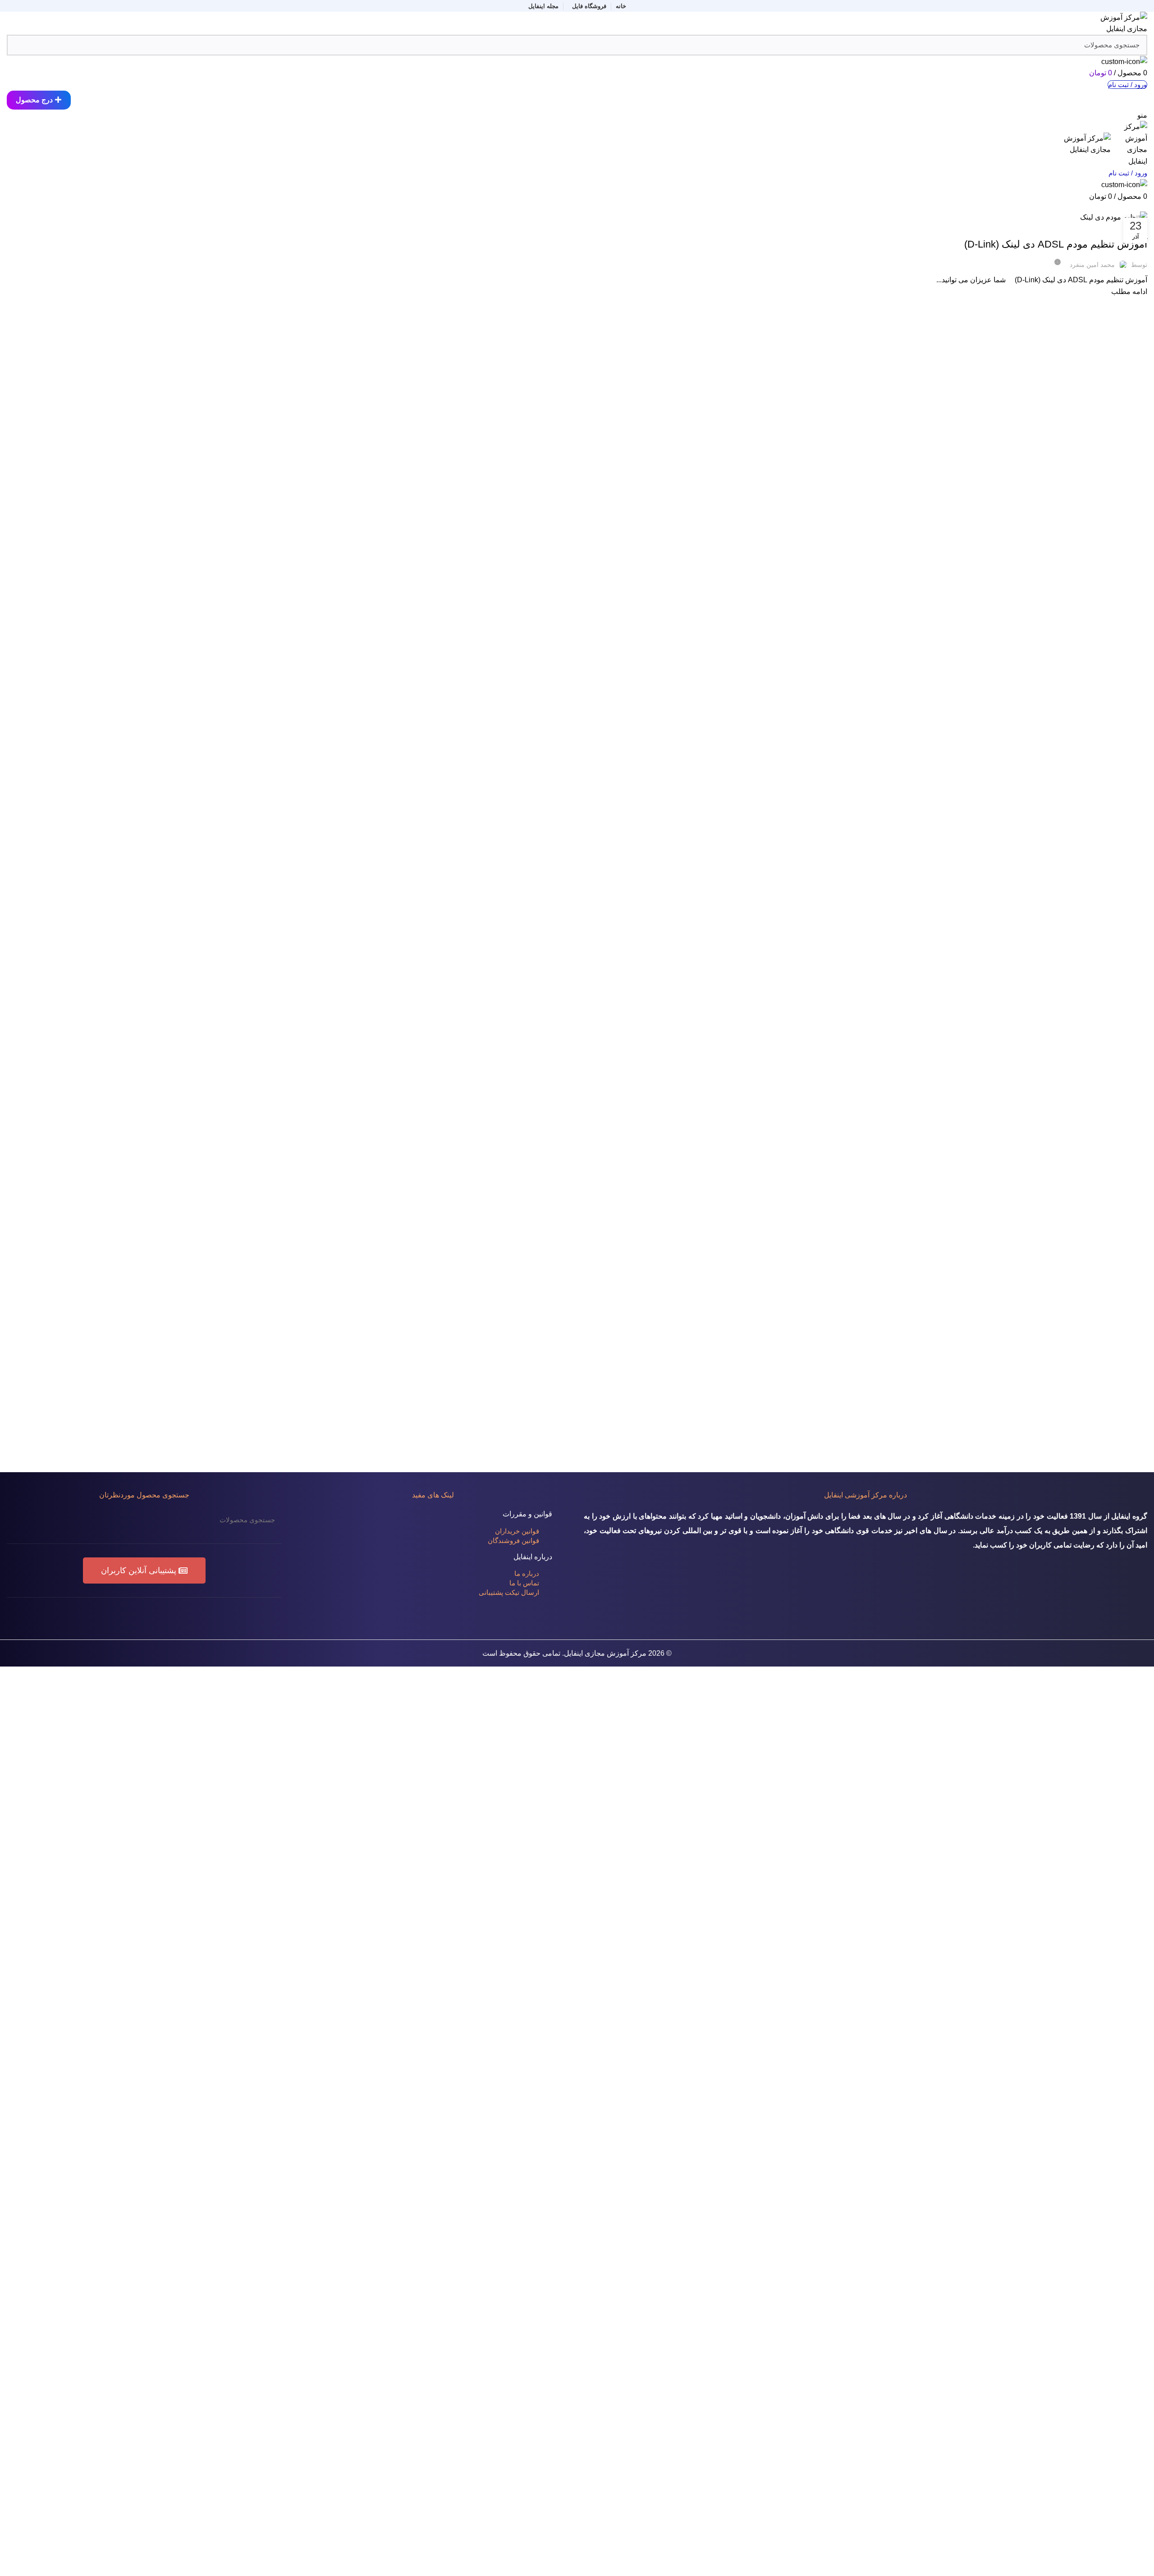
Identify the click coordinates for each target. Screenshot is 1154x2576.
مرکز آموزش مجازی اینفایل (605, 1653)
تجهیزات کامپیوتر (1105, 229)
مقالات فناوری (1065, 229)
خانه (1143, 206)
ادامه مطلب (1129, 292)
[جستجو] (19, 1520)
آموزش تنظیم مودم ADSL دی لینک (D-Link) (1056, 244)
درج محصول (34, 100)
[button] (144, 1570)
